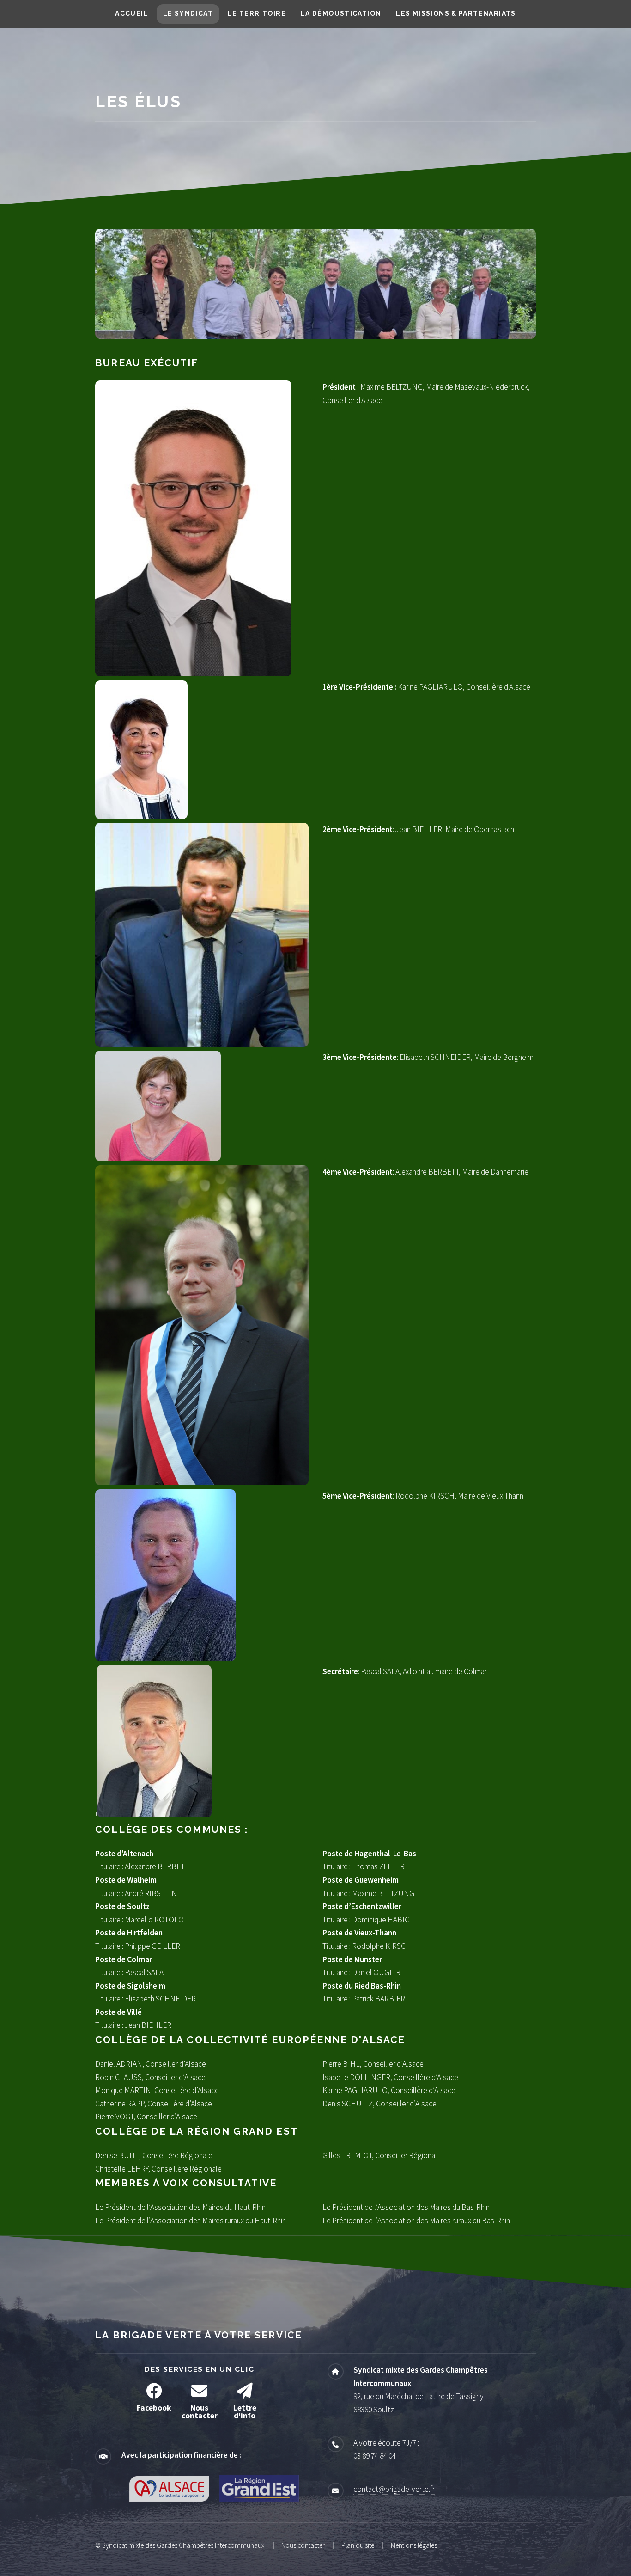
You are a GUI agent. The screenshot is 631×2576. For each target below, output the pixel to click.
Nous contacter (303, 2545)
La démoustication (341, 13)
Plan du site (358, 2545)
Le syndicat (188, 13)
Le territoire (257, 13)
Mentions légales (414, 2545)
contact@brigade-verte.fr (394, 2489)
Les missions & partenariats (456, 13)
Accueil (132, 13)
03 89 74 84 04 (375, 2456)
